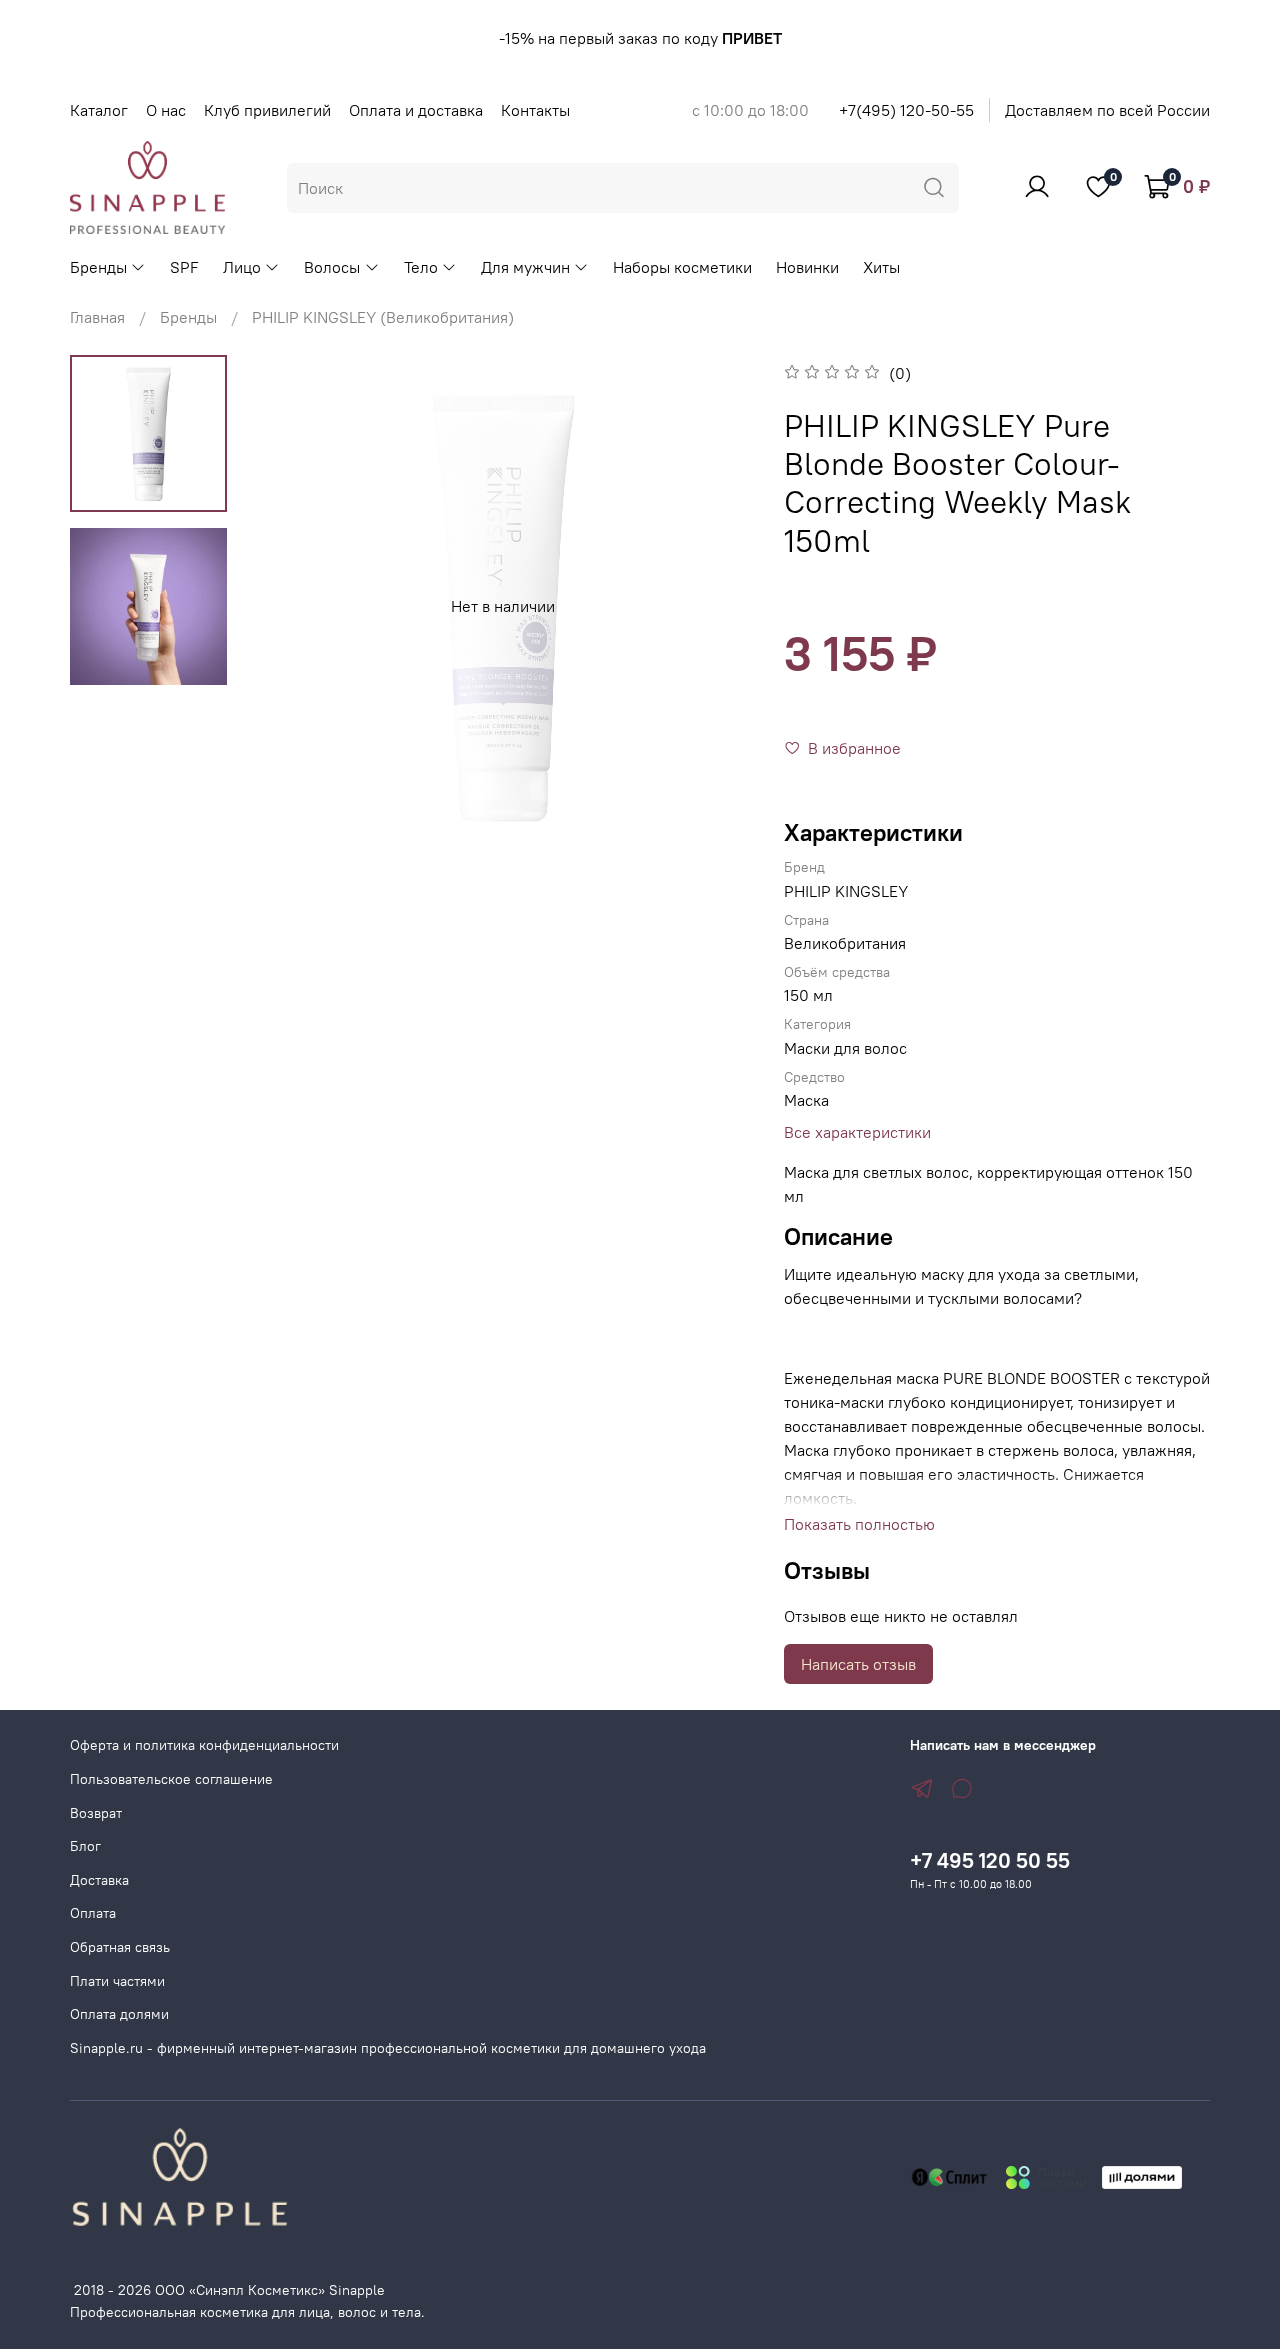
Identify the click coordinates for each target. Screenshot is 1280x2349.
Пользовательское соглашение (171, 1779)
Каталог (99, 110)
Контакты (535, 110)
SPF (184, 267)
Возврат (96, 1813)
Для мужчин (525, 267)
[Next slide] (714, 606)
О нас (166, 110)
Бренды (98, 267)
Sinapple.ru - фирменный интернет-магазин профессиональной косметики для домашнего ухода (388, 2048)
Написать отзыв (858, 1664)
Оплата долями (119, 2014)
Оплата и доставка (416, 110)
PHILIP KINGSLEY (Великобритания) (383, 317)
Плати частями (117, 1981)
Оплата (93, 1913)
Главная (97, 317)
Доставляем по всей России (1107, 110)
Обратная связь (120, 1947)
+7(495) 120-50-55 (906, 110)
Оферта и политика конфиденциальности (204, 1745)
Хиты (881, 267)
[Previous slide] (292, 606)
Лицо (242, 267)
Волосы (332, 267)
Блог (85, 1846)
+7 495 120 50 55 (990, 1860)
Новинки (807, 267)
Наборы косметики (682, 267)
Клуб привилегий (267, 110)
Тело (421, 267)
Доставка (99, 1880)
